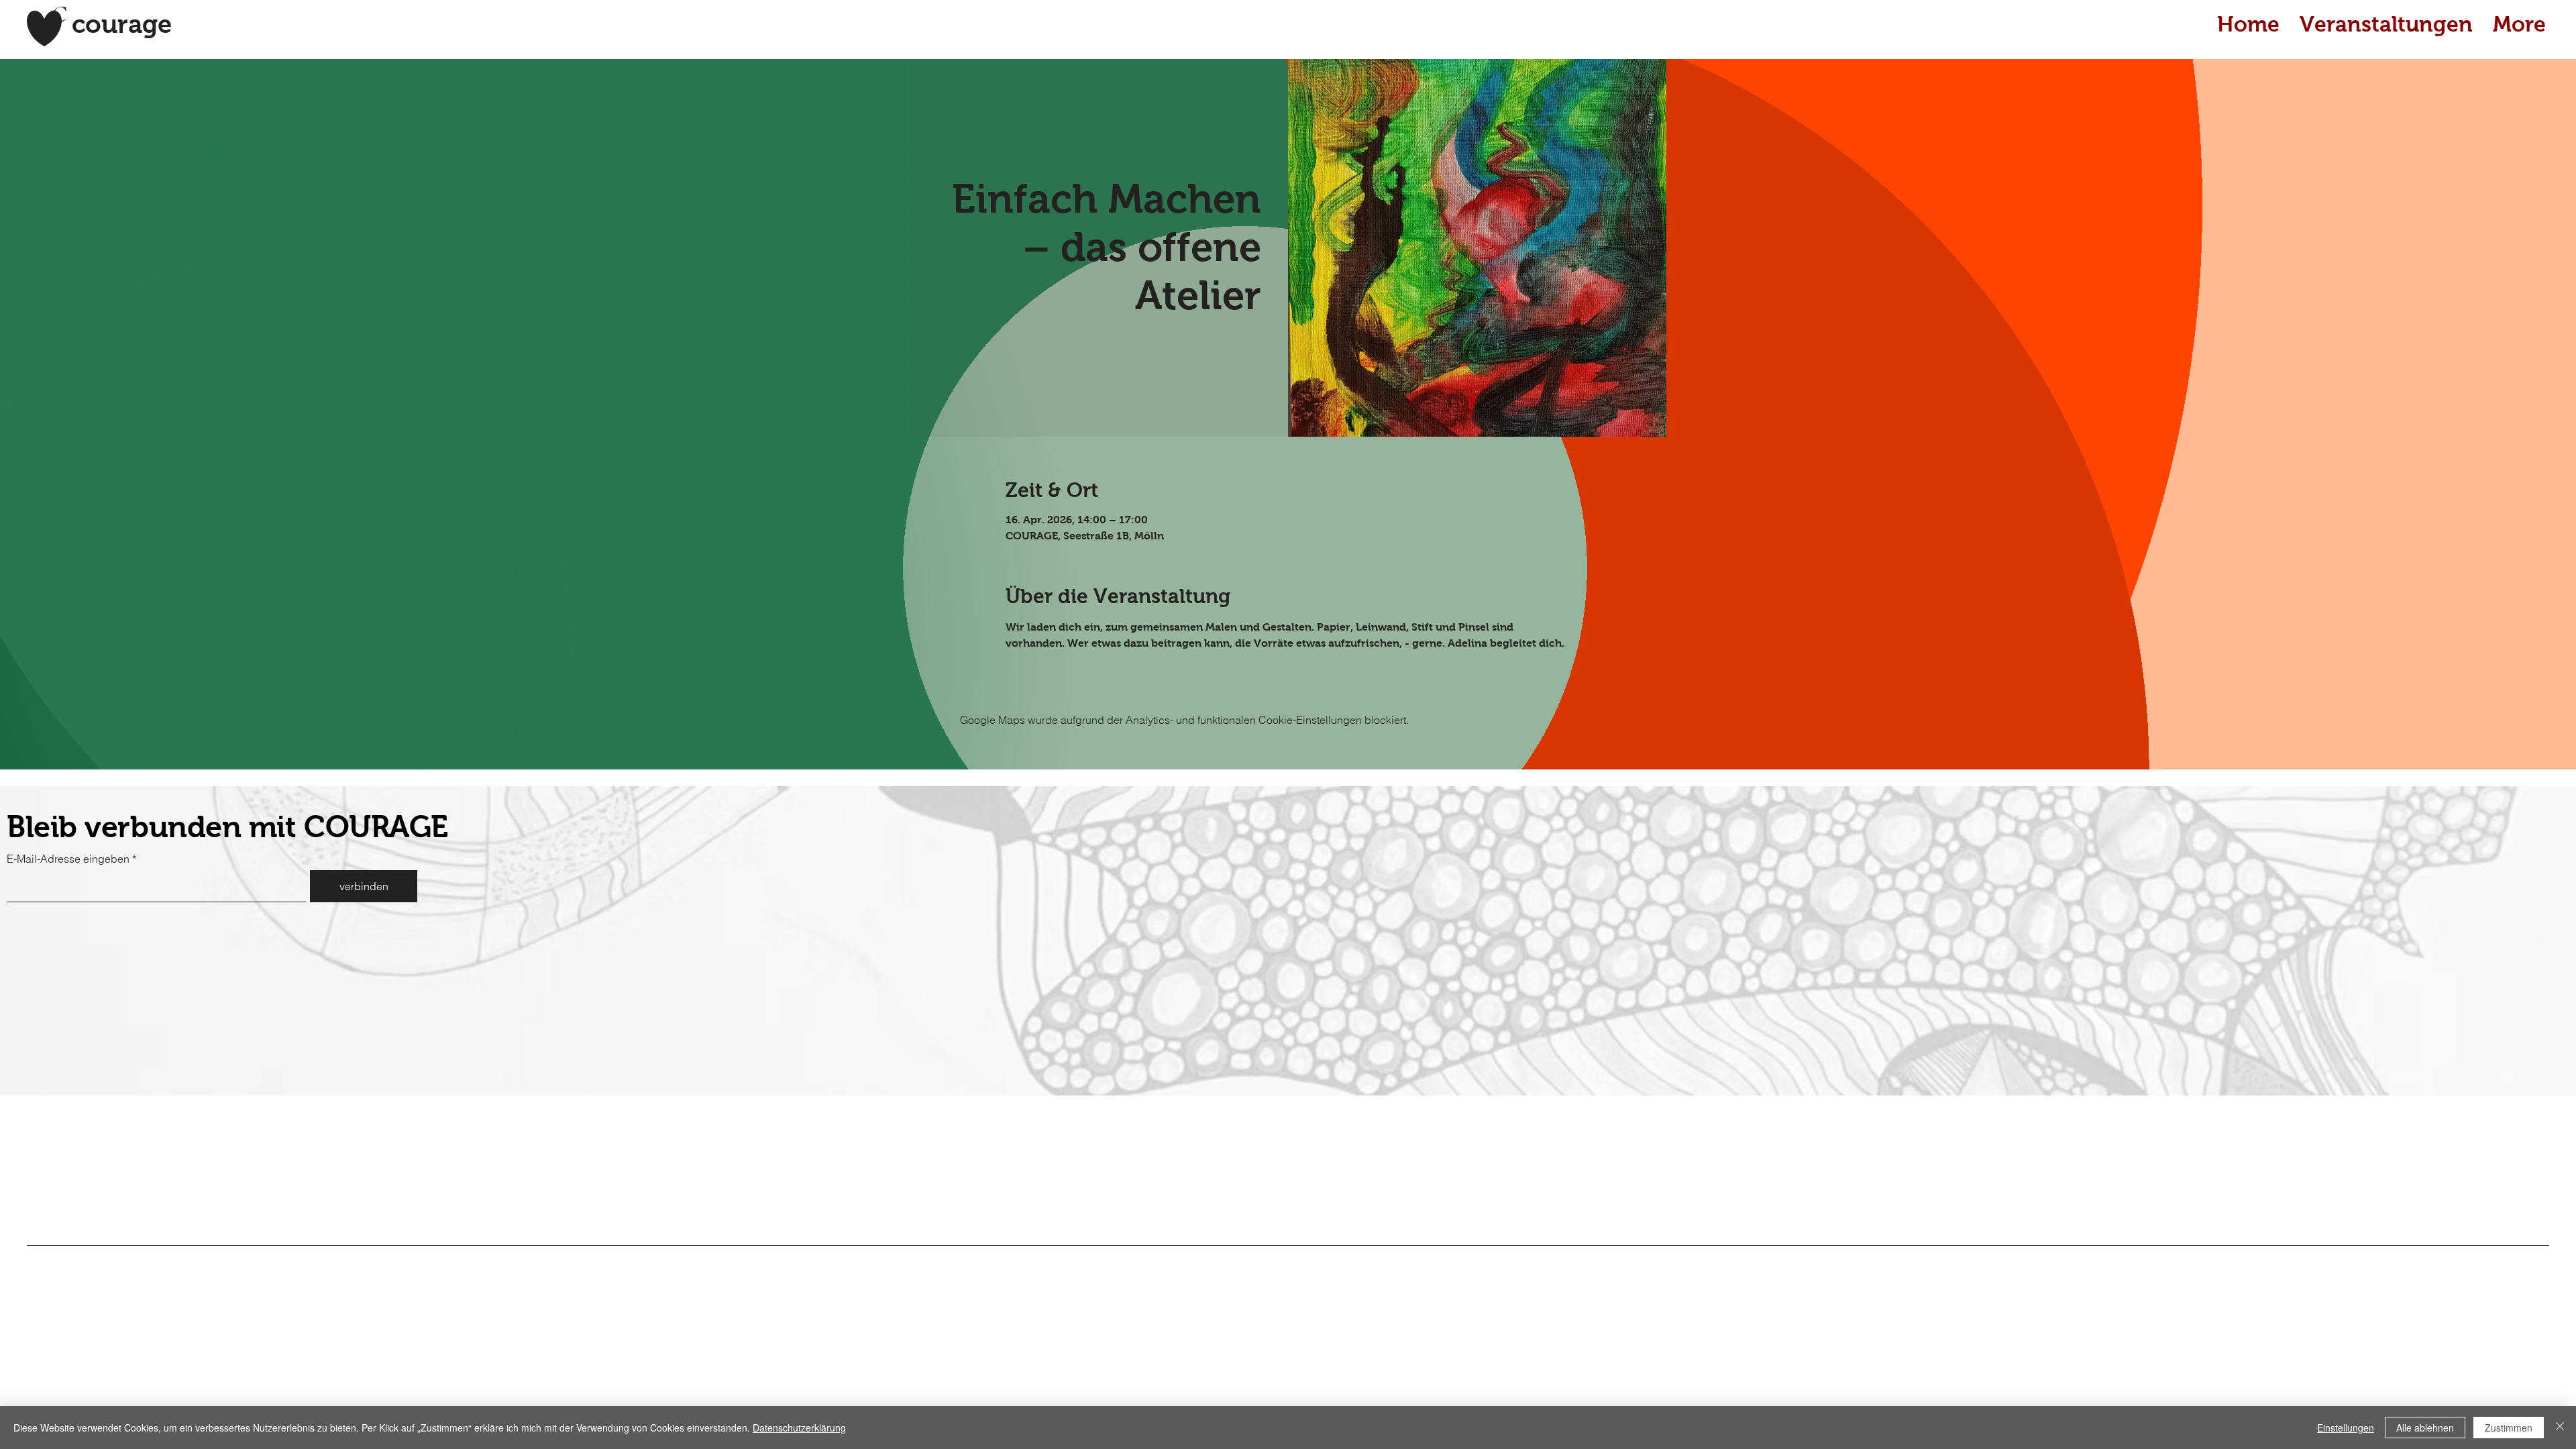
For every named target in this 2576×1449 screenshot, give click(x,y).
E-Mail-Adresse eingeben (68, 859)
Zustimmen (2509, 1428)
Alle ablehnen (2425, 1428)
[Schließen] (2560, 1428)
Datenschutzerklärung (799, 1428)
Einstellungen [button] (2346, 1428)
